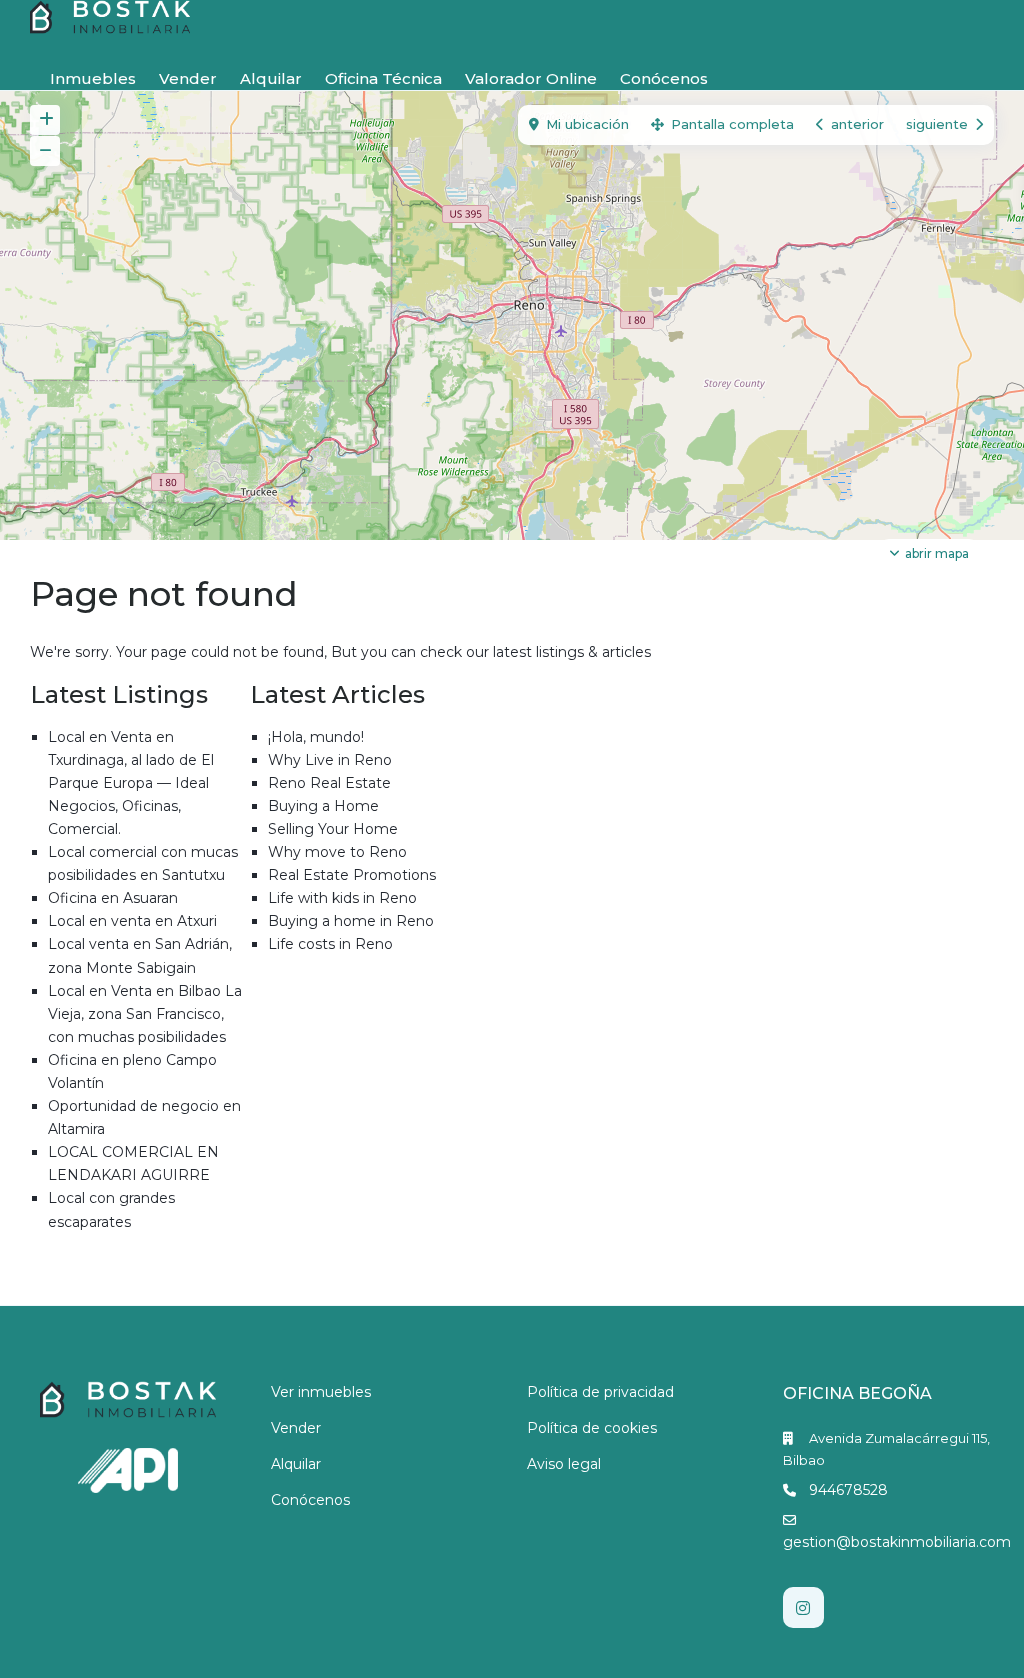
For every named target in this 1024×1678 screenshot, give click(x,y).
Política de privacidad (600, 1392)
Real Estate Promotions (352, 875)
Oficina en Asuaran (113, 898)
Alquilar (271, 78)
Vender (188, 78)
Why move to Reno (337, 852)
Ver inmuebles (321, 1392)
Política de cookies (592, 1428)
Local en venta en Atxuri (132, 921)
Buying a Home (323, 806)
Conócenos (664, 78)
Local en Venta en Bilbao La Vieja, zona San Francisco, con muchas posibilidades (145, 1014)
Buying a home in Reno (351, 921)
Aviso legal (564, 1464)
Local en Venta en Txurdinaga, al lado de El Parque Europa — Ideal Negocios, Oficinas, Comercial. (131, 783)
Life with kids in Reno (342, 898)
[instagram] (803, 1607)
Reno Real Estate (329, 783)
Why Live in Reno (330, 760)
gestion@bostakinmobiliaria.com (897, 1542)
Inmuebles (93, 78)
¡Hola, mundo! (316, 737)
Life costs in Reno (330, 944)
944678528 (848, 1490)
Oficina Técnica (383, 78)
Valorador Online (531, 78)
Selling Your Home (333, 829)
